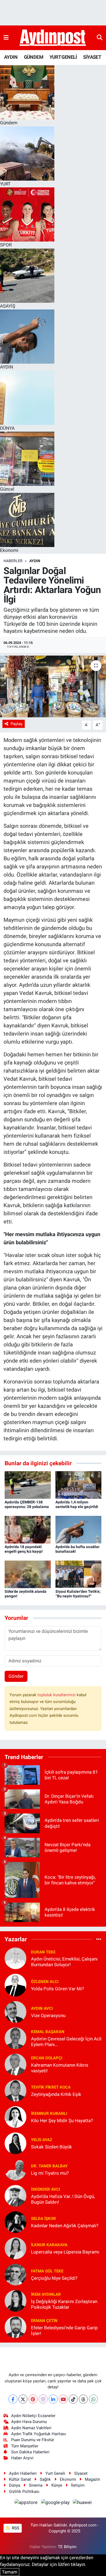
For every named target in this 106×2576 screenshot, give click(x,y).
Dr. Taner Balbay (49, 2166)
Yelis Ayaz (42, 2140)
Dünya (15, 2485)
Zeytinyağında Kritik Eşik (56, 2094)
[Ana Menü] (6, 38)
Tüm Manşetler (25, 2446)
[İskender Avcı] (15, 2195)
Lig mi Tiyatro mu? (50, 2173)
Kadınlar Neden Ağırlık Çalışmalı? (65, 2226)
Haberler (13, 561)
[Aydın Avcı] (15, 2011)
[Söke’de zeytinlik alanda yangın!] (28, 1574)
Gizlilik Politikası (24, 2492)
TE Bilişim (67, 2547)
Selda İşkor (43, 2219)
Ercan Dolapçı (47, 2058)
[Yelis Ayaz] (15, 2143)
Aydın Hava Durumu (29, 2422)
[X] (23, 2399)
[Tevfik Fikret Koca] (15, 2090)
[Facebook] (13, 2399)
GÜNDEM (34, 57)
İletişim (78, 2485)
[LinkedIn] (53, 2399)
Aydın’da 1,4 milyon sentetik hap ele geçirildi (77, 1504)
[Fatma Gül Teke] (15, 2274)
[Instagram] (43, 2399)
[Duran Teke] (15, 1958)
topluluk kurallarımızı (57, 1695)
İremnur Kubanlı (49, 2113)
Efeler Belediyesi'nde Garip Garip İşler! (64, 2331)
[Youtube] (63, 2399)
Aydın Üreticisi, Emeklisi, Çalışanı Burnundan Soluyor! (64, 1962)
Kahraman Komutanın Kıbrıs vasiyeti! (60, 2068)
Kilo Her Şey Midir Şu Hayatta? (62, 2121)
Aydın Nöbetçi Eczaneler (33, 2416)
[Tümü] (99, 1939)
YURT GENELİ (63, 57)
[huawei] (82, 2503)
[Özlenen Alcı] (15, 1985)
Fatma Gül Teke (47, 2271)
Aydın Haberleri (23, 2473)
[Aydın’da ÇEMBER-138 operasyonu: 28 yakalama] (28, 1485)
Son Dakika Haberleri (30, 2452)
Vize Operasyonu (48, 2015)
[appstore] (27, 2503)
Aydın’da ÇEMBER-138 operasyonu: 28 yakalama (27, 1504)
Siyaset (81, 2473)
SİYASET (92, 57)
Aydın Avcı (42, 2008)
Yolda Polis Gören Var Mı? (57, 1989)
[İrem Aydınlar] (15, 2300)
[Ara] (100, 38)
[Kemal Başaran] (15, 2038)
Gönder (16, 1676)
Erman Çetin (44, 2321)
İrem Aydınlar (46, 2294)
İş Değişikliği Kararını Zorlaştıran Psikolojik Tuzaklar (64, 2304)
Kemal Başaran (48, 2032)
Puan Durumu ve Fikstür (33, 2440)
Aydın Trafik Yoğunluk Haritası (39, 2434)
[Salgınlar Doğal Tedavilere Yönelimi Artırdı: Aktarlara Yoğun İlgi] (53, 687)
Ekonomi (68, 2479)
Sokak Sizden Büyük (52, 2147)
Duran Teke (43, 1952)
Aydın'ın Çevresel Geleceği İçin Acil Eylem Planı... (66, 2042)
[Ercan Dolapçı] (15, 2064)
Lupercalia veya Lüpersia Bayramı (65, 2252)
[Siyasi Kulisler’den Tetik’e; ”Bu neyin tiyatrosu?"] (79, 1574)
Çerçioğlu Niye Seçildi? (54, 2278)
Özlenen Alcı (45, 1982)
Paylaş (17, 724)
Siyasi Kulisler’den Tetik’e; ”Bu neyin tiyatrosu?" (78, 1594)
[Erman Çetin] (15, 2327)
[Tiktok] (73, 2399)
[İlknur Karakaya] (15, 2248)
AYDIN (11, 57)
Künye (57, 2485)
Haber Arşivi (22, 2458)
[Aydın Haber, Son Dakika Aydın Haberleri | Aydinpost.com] (53, 38)
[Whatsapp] (93, 2399)
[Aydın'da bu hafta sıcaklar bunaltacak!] (79, 1529)
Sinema (36, 2485)
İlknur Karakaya (49, 2245)
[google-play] (56, 2503)
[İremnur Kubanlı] (15, 2116)
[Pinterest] (33, 2399)
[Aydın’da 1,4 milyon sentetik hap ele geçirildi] (79, 1485)
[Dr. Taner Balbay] (15, 2169)
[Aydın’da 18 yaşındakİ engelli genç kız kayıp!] (28, 1529)
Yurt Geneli (55, 2473)
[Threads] (83, 2399)
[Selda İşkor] (15, 2222)
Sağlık (45, 2479)
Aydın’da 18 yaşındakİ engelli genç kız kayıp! (24, 1549)
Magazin (92, 2479)
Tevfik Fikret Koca (51, 2087)
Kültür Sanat (20, 2479)
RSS (15, 2528)
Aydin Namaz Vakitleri (31, 2428)
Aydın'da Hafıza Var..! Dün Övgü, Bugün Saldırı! (63, 2199)
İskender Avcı (46, 2189)
